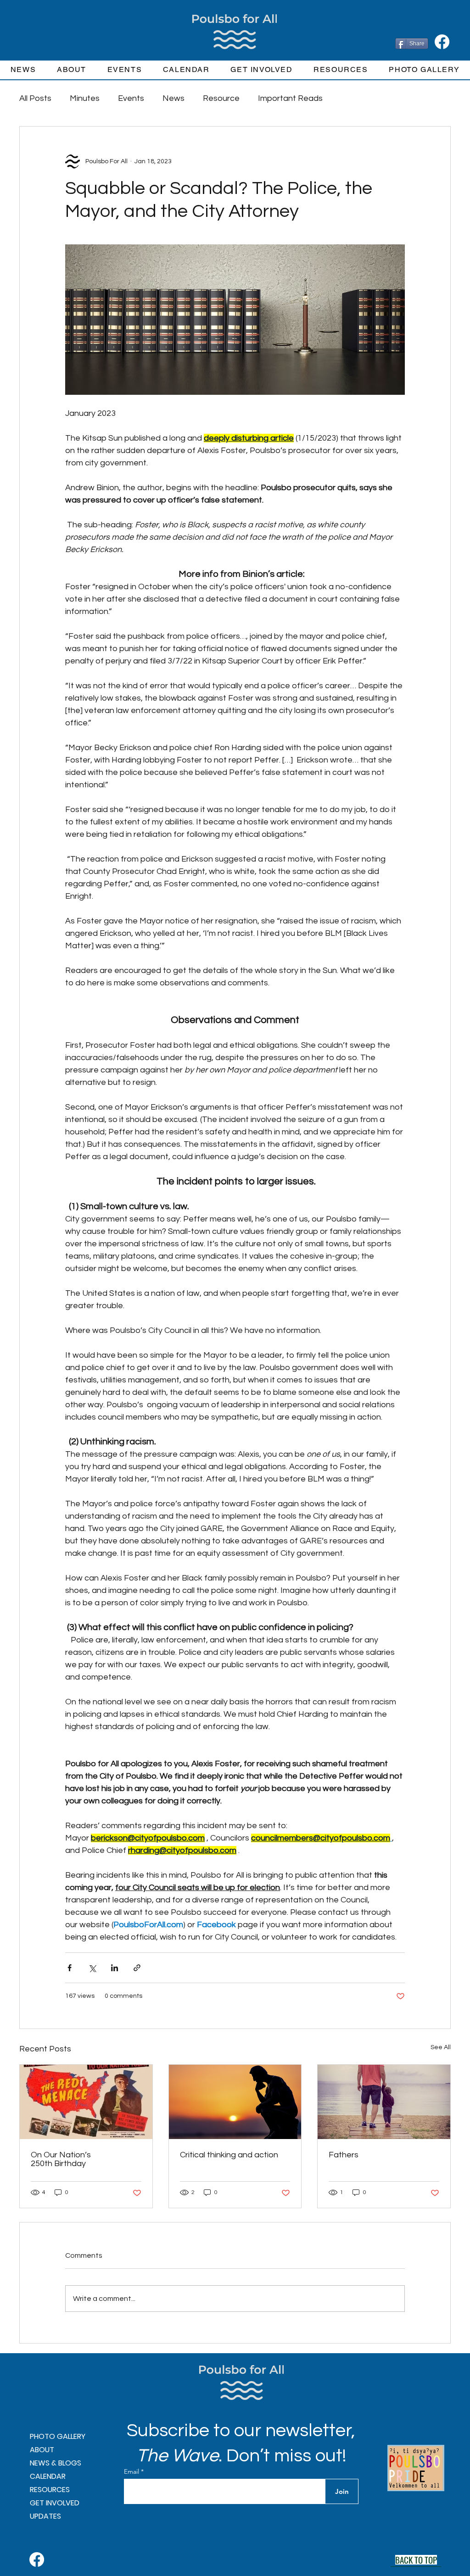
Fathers (344, 2155)
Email (132, 2471)
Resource (221, 98)
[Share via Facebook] (70, 1968)
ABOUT (42, 2450)
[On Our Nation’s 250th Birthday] (86, 2102)
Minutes (85, 98)
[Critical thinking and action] (235, 2102)
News (173, 98)
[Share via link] (137, 1968)
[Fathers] (384, 2102)
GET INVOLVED (55, 2503)
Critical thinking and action (229, 2155)
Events (131, 98)
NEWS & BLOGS (56, 2463)
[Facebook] (442, 42)
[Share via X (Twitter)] (92, 1968)
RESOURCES (50, 2490)
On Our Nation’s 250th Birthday (61, 2159)
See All (441, 2047)
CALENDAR (48, 2476)
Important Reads (290, 98)
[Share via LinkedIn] (115, 1968)
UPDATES (45, 2516)
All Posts (35, 98)
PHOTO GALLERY (58, 2436)
